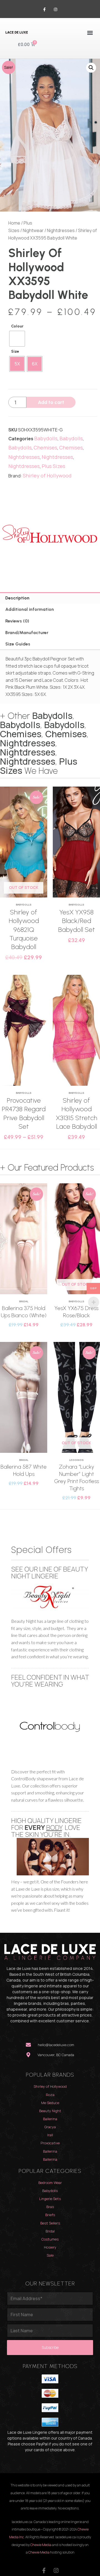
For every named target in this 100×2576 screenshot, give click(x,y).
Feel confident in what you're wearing (50, 1680)
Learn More (24, 859)
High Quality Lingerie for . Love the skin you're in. (46, 1827)
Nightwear (33, 230)
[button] (90, 33)
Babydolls (46, 438)
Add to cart (51, 402)
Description (17, 598)
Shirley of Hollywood (47, 475)
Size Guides (18, 644)
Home (14, 223)
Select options (24, 880)
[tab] (50, 598)
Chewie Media (41, 2545)
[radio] (17, 339)
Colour (17, 326)
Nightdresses (61, 230)
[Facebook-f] (45, 10)
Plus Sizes (53, 466)
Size (15, 351)
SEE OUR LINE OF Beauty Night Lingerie (49, 1572)
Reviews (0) (17, 621)
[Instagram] (55, 10)
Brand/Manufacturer (27, 633)
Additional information (30, 609)
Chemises (45, 447)
